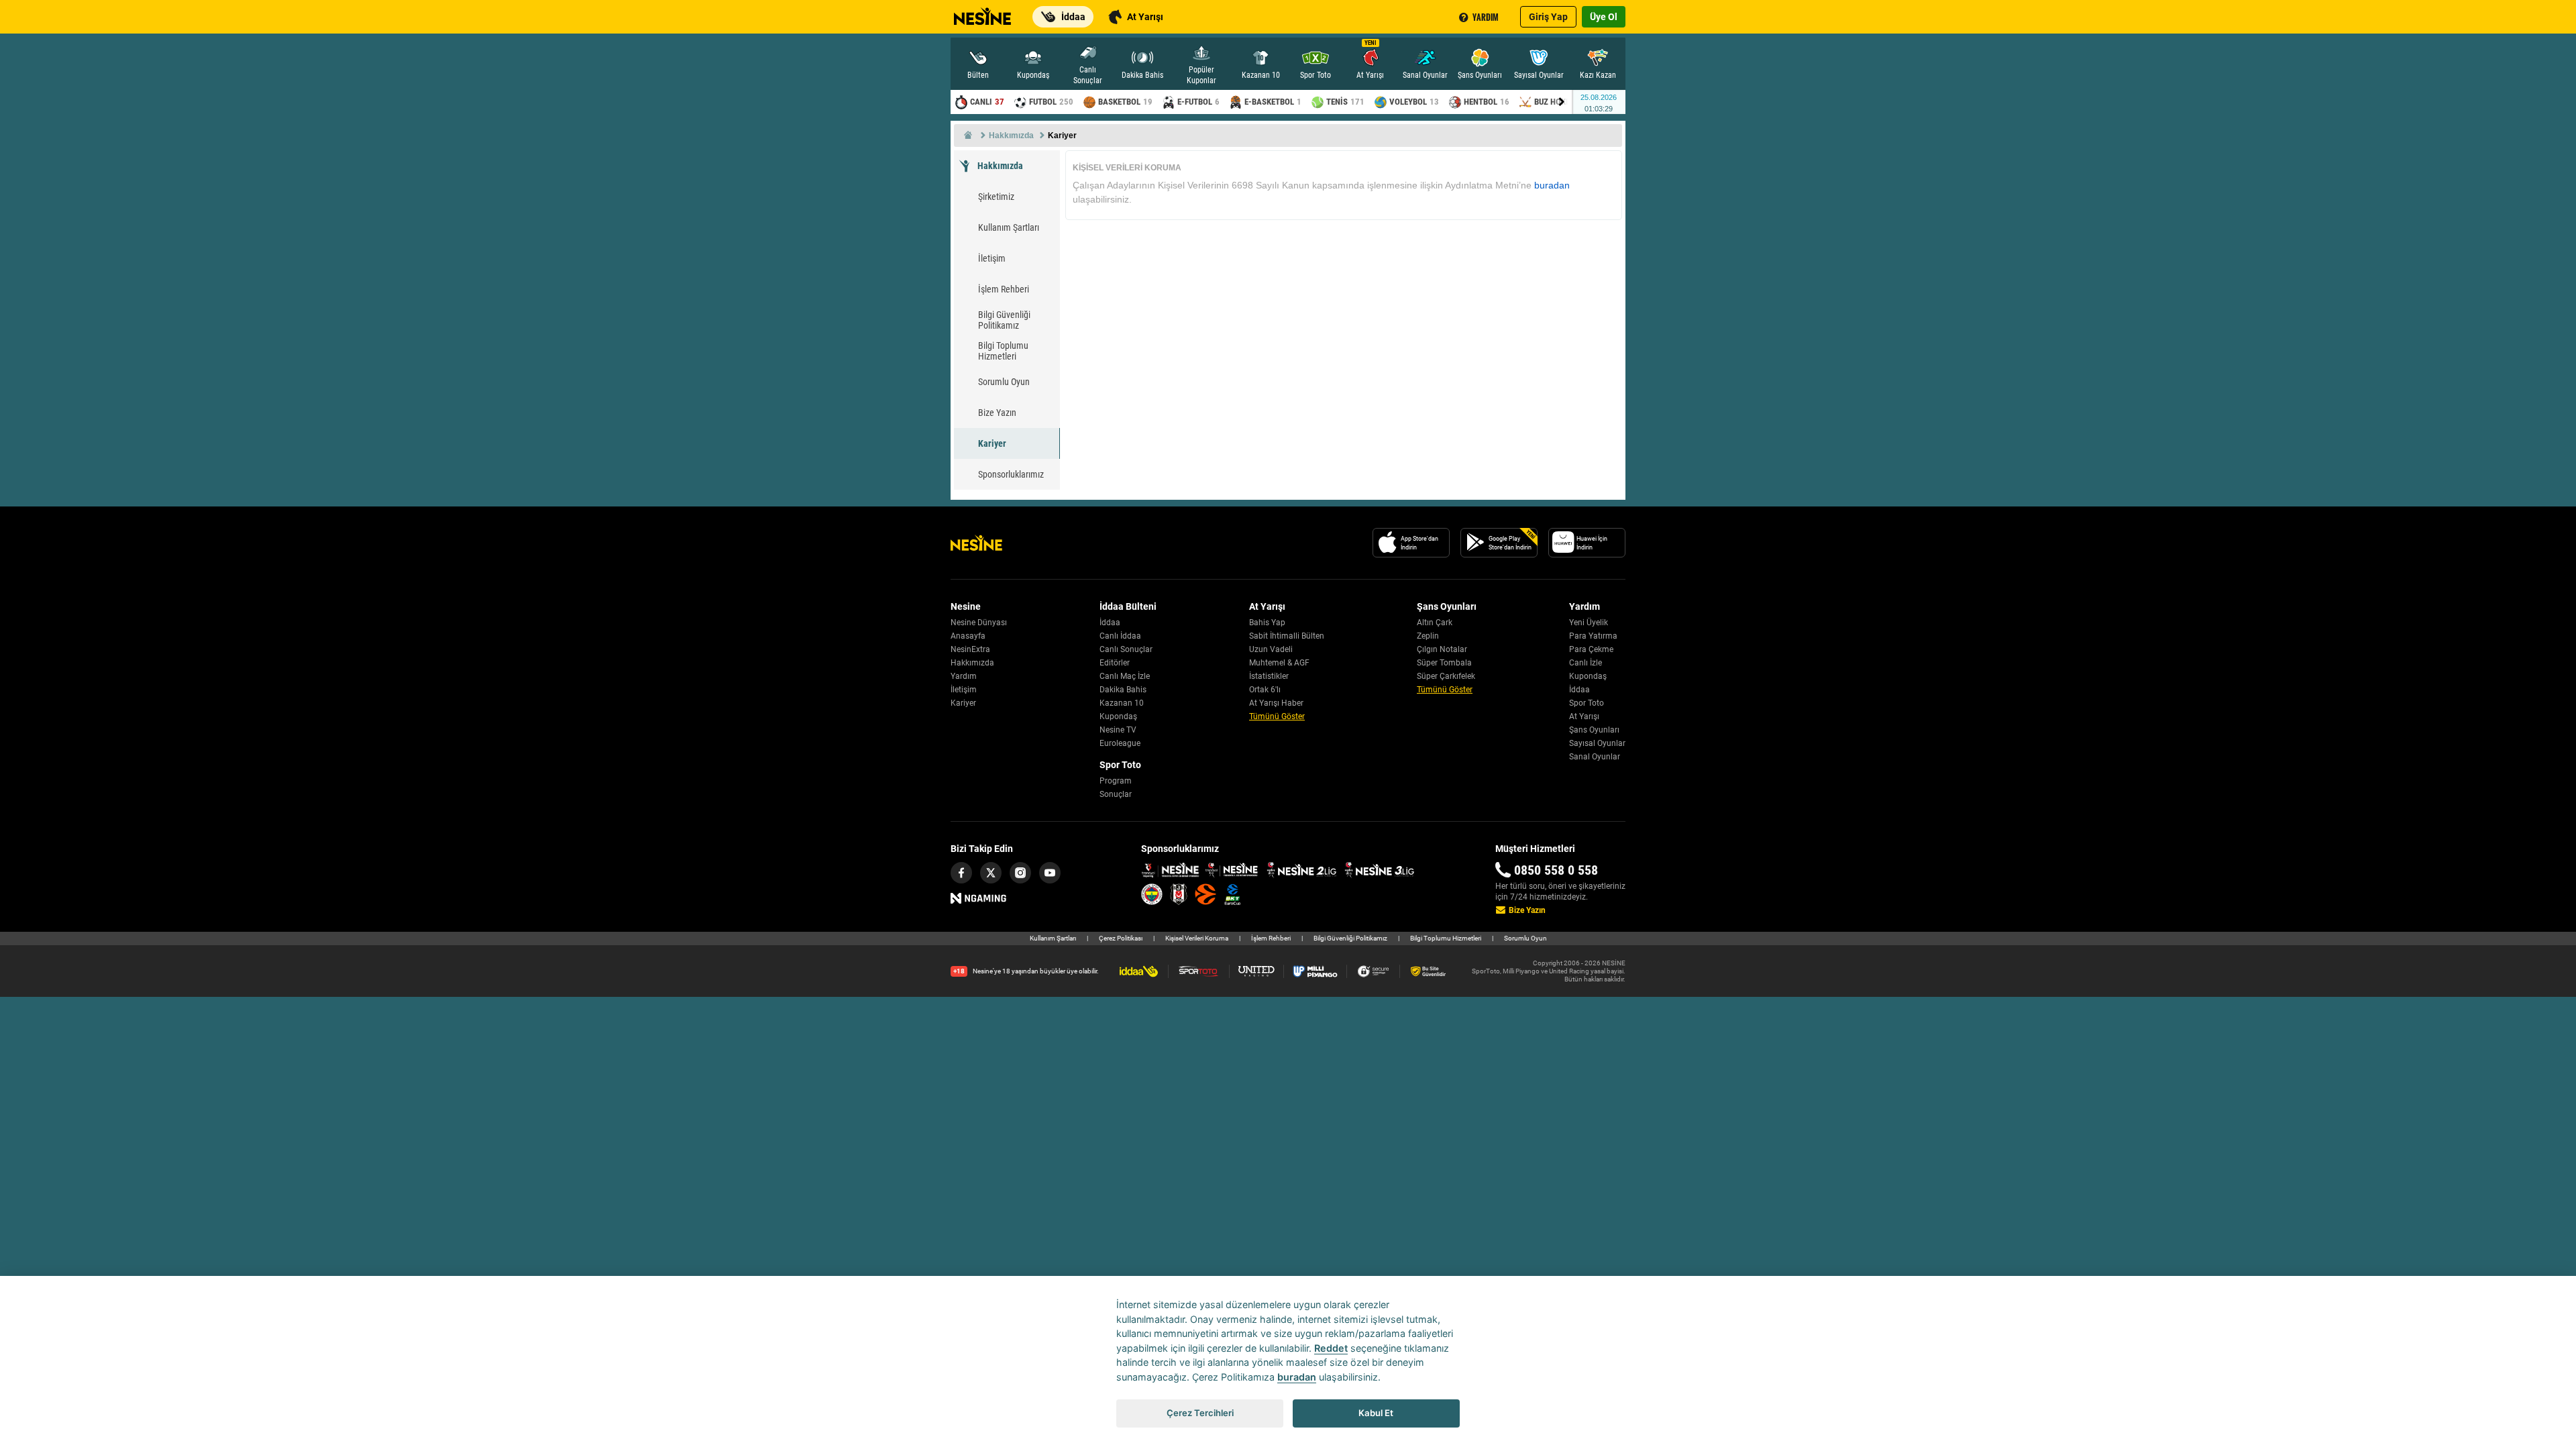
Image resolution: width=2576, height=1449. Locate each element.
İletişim (992, 258)
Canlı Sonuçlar (1126, 649)
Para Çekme (1591, 649)
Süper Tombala (1444, 663)
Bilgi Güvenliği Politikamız (1004, 320)
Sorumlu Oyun (1004, 382)
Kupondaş (1118, 716)
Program (1116, 781)
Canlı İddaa (1120, 636)
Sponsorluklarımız (1011, 474)
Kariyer (992, 443)
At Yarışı (1584, 716)
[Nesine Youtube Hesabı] (1050, 873)
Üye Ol (1604, 17)
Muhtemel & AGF (1279, 663)
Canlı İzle (1586, 663)
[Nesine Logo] (976, 543)
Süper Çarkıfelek (1446, 676)
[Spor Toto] (1203, 971)
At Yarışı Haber (1276, 703)
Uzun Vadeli (1271, 649)
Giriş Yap (1548, 17)
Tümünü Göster (1277, 716)
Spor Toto (1587, 703)
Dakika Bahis (1123, 690)
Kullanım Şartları (1009, 227)
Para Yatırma (1593, 636)
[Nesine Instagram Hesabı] (1020, 873)
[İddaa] (1143, 971)
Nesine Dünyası (979, 623)
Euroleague (1120, 743)
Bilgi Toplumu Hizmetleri (1003, 351)
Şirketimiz (996, 197)
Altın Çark (1435, 623)
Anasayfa (968, 636)
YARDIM (1486, 17)
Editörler (1115, 663)
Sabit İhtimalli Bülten (1287, 636)
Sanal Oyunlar (1595, 757)
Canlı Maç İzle (1125, 676)
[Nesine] (981, 12)
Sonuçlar (1116, 794)
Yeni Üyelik (1589, 623)
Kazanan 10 (1122, 703)
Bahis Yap (1267, 623)
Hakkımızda (1000, 166)
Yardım (964, 676)
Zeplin (1428, 636)
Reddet (1331, 1348)
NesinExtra (970, 649)
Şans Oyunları (1594, 730)
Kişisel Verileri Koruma (1197, 938)
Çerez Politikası (1121, 938)
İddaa (1110, 623)
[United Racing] (1261, 971)
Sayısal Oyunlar (1597, 743)
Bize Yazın (997, 413)
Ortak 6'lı (1265, 690)
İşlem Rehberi (1004, 289)
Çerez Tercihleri (1200, 1413)
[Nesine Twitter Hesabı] (991, 873)
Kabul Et (1376, 1413)
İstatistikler (1269, 676)
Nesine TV (1118, 730)
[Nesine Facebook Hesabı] (961, 873)
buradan (1552, 185)
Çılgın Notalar (1442, 649)
